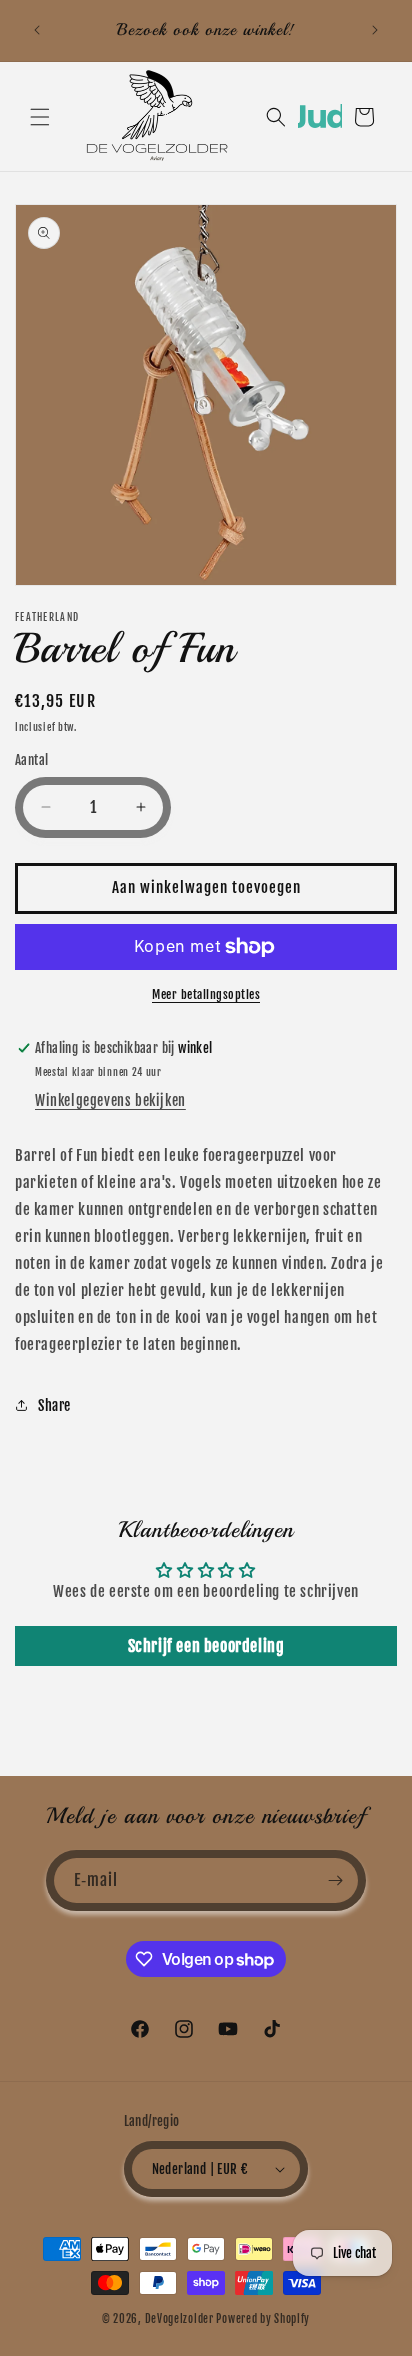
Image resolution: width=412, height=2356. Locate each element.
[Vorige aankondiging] (37, 30)
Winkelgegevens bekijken (110, 1100)
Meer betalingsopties (206, 994)
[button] (40, 117)
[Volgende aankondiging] (375, 30)
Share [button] (54, 1405)
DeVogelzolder (179, 2319)
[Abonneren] (336, 1880)
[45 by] (320, 123)
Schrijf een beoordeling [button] (206, 1646)
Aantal (31, 760)
